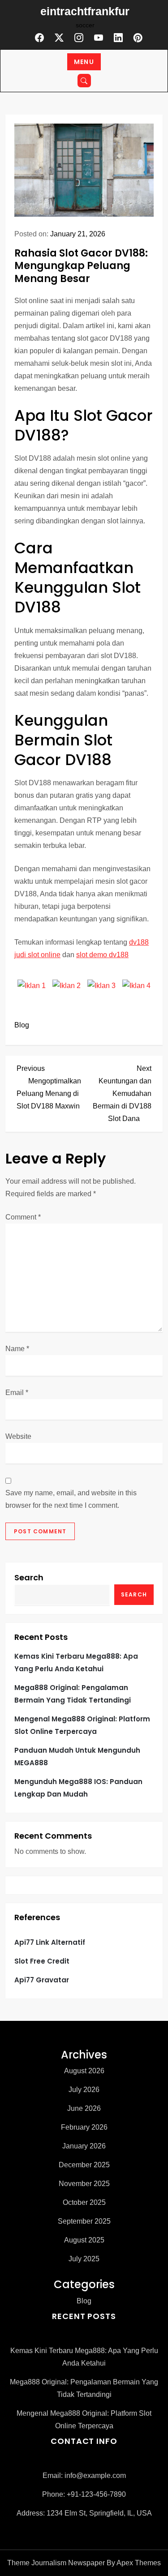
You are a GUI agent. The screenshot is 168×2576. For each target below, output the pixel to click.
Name (17, 1349)
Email (17, 1393)
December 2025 (84, 2165)
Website (18, 1436)
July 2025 (84, 2259)
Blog (22, 1025)
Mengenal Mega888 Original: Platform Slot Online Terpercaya (82, 1725)
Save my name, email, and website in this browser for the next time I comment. (71, 1499)
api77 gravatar (42, 1980)
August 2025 (84, 2240)
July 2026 (84, 2090)
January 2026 (84, 2146)
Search (29, 1577)
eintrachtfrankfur (85, 11)
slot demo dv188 (102, 955)
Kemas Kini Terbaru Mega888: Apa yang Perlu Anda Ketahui (76, 1662)
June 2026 (84, 2108)
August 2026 (84, 2071)
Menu (84, 62)
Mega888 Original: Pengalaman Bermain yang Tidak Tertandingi (73, 1694)
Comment (23, 1217)
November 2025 (84, 2184)
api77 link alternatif (50, 1942)
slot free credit (42, 1961)
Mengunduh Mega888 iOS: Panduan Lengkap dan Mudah (78, 1788)
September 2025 (84, 2221)
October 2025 (84, 2202)
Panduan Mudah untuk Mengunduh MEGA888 (77, 1757)
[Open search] (84, 81)
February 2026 (84, 2127)
